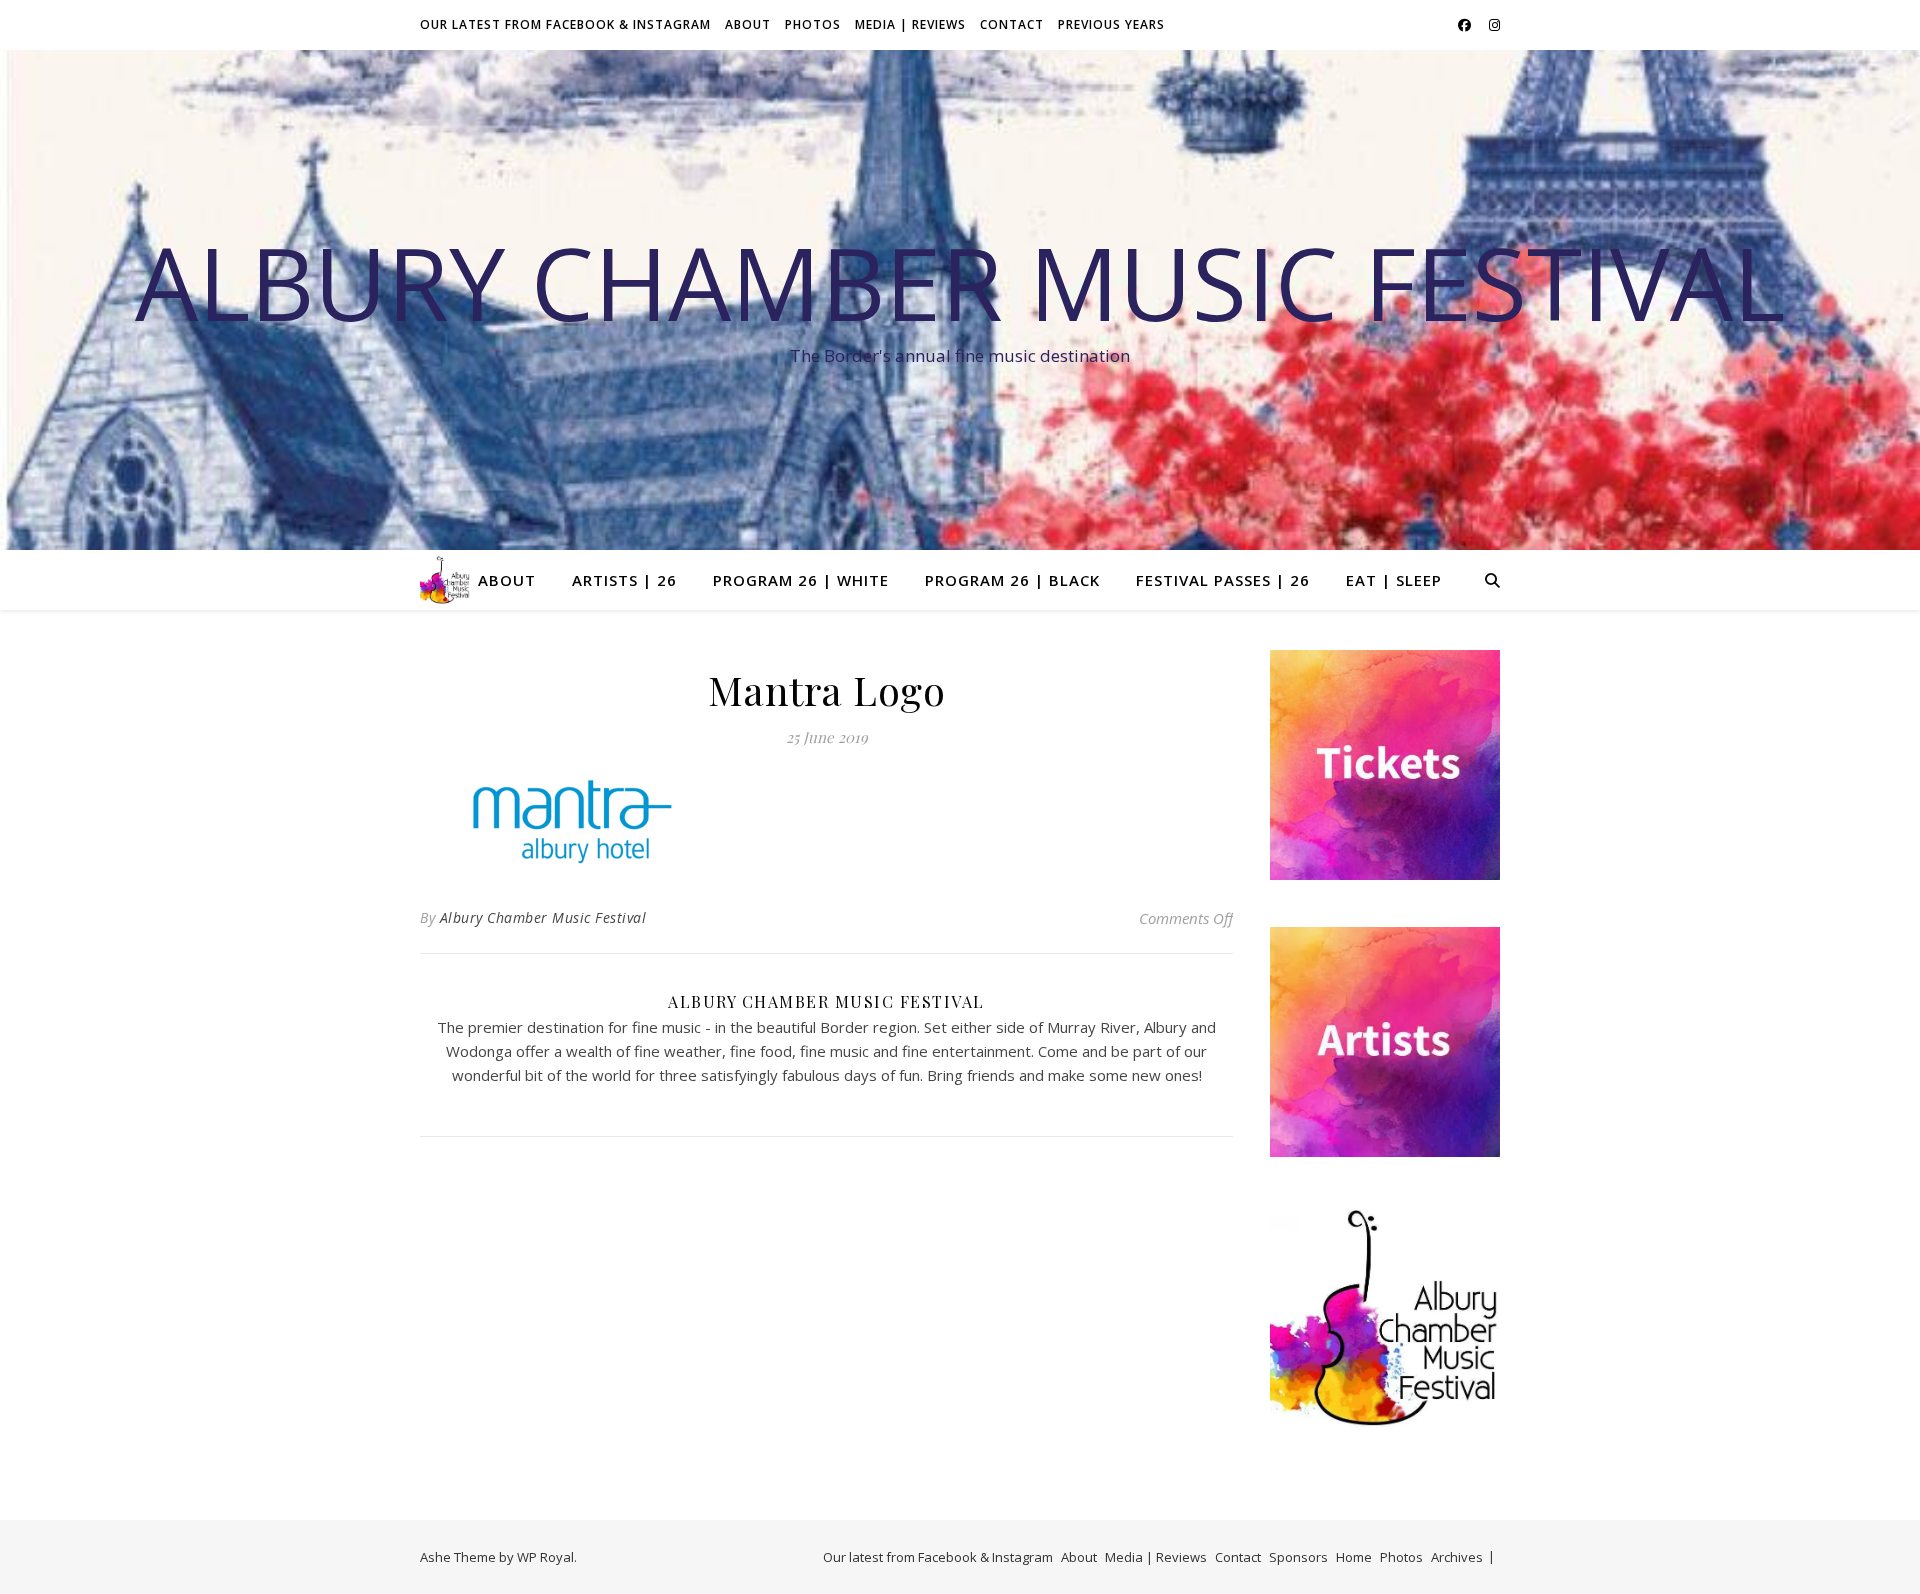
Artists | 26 (624, 580)
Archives (1457, 1557)
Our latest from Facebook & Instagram (565, 24)
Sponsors (1298, 1557)
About (748, 24)
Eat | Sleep (1394, 580)
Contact (1012, 24)
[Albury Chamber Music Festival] (445, 580)
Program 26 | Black (1012, 580)
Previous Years (1111, 24)
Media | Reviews (910, 24)
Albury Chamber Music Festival (960, 282)
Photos (813, 24)
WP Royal (545, 1557)
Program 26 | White (801, 580)
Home (1354, 1557)
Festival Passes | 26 (1223, 580)
